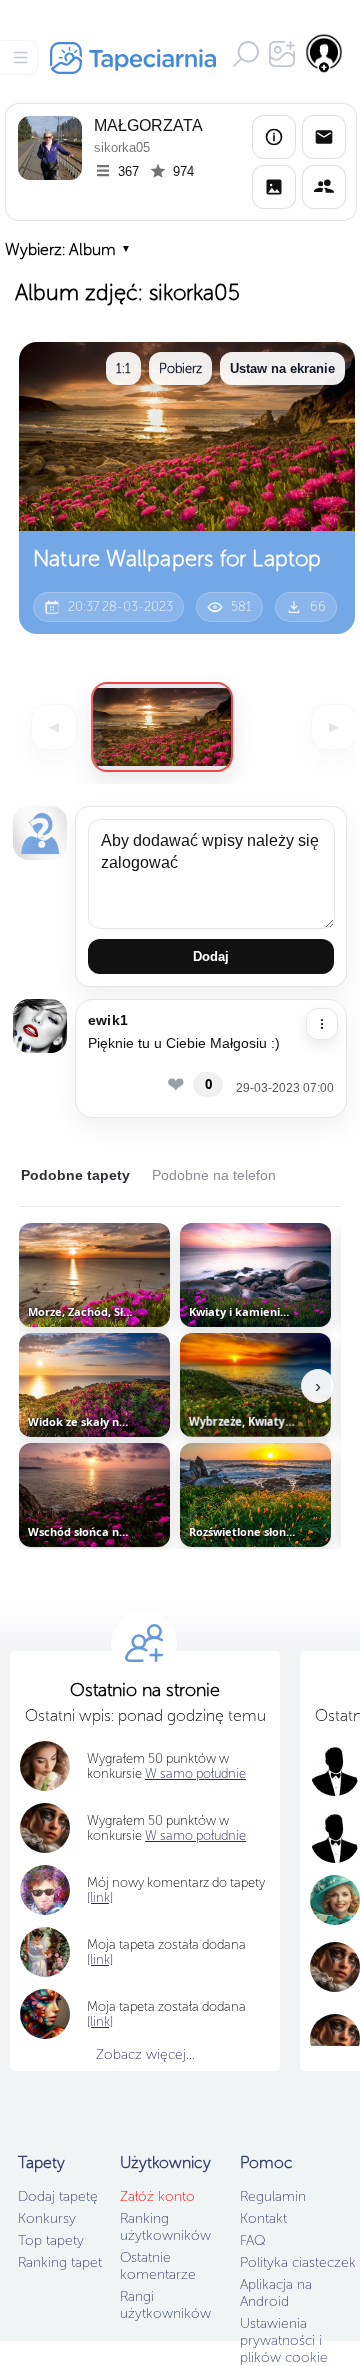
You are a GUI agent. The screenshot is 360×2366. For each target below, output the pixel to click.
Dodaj (211, 956)
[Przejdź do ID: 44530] (162, 727)
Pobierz (180, 368)
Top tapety (51, 2240)
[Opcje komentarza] (322, 1024)
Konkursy (47, 2218)
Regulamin (273, 2196)
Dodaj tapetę (58, 2196)
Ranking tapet (60, 2262)
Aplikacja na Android (276, 2293)
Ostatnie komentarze (158, 2266)
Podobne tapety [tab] (75, 1175)
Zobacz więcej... (145, 2054)
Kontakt (263, 2218)
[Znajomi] (324, 187)
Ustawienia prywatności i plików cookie (284, 2340)
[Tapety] (274, 187)
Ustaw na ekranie (282, 368)
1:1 (123, 368)
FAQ (252, 2240)
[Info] (274, 137)
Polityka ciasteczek (298, 2262)
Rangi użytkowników (165, 2305)
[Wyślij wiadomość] (324, 137)
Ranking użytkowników (165, 2227)
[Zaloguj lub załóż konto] (325, 53)
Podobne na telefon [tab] (214, 1175)
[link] (100, 1959)
